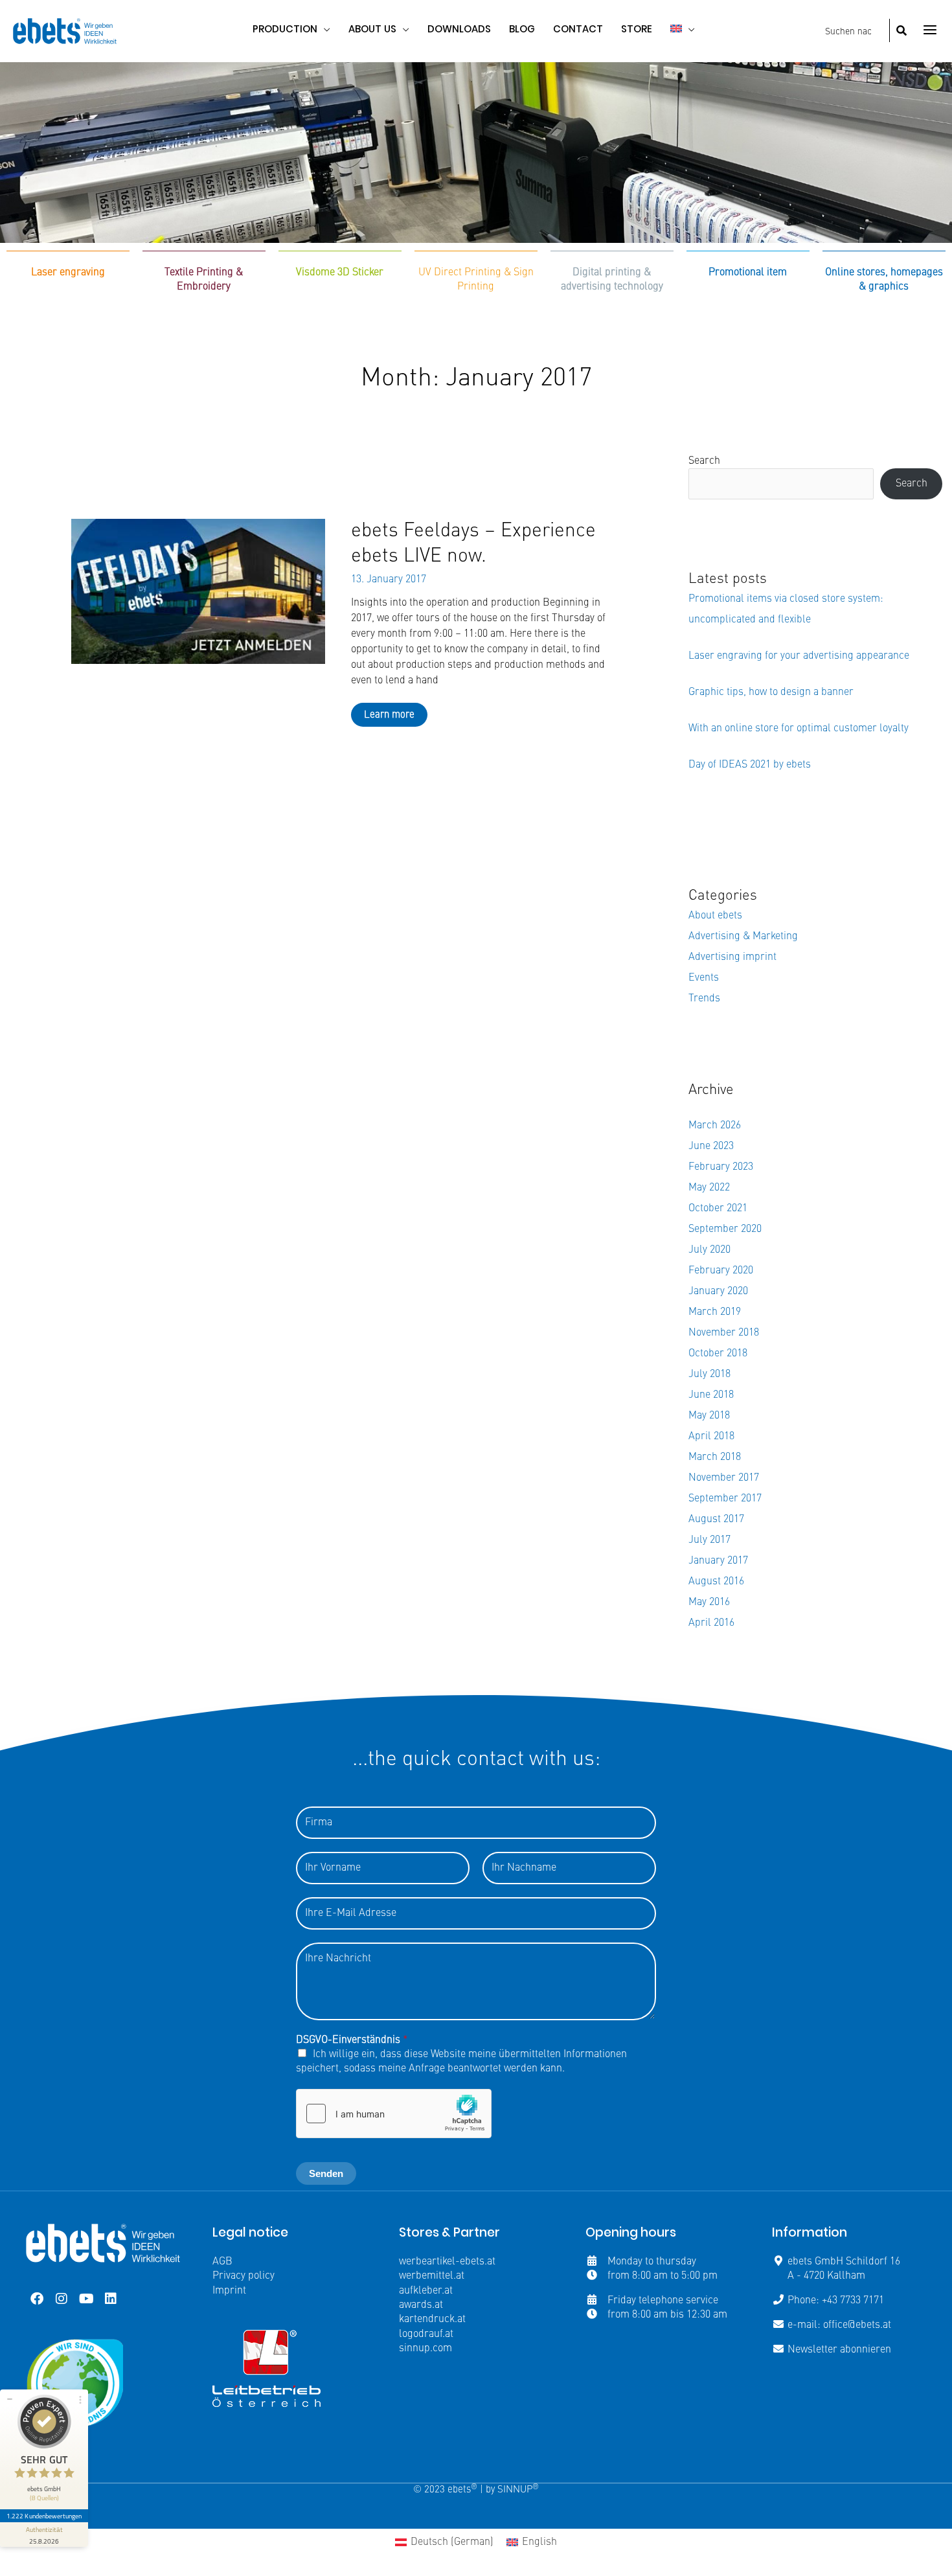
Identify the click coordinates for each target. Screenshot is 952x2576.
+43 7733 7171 (853, 2301)
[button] (324, 29)
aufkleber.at (426, 2291)
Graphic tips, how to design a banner (771, 692)
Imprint (229, 2291)
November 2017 (724, 1478)
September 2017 (725, 1499)
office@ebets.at (857, 2325)
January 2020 (718, 1292)
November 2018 (724, 1333)
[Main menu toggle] (930, 30)
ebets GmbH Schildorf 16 (844, 2262)
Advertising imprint (732, 957)
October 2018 (718, 1354)
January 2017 (718, 1561)
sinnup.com (425, 2349)
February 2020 (721, 1271)
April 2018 (711, 1437)
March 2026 (715, 1126)
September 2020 (725, 1229)
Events (704, 978)
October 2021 (718, 1209)
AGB (222, 2262)
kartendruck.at (432, 2320)
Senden (326, 2173)
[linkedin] (111, 2299)
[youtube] (86, 2299)
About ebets (715, 916)
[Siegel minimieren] (10, 2399)
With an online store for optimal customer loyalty (799, 729)
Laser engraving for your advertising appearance (799, 656)
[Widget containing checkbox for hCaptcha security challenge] (394, 2114)
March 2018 (715, 1457)
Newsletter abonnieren (839, 2350)
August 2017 (716, 1520)
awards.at (421, 2305)
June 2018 (711, 1395)
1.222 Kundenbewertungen (44, 2516)
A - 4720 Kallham (826, 2276)
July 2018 (709, 1374)
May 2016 (709, 1602)
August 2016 (716, 1582)
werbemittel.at (432, 2276)
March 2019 (715, 1312)
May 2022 (709, 1188)
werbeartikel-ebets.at (447, 2262)
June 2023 (711, 1146)
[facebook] (37, 2299)
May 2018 (709, 1416)
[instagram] (62, 2299)
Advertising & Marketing (743, 937)
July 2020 (709, 1250)
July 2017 (709, 1540)
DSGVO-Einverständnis (352, 2040)
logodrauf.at (426, 2334)
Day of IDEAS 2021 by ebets (750, 765)
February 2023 (721, 1167)
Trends (704, 999)
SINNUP (518, 2490)
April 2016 (711, 1623)
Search (704, 461)
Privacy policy (244, 2276)
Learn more (389, 715)
